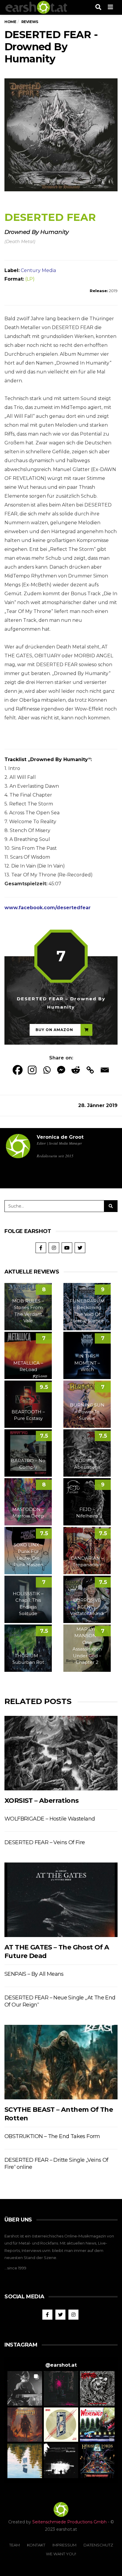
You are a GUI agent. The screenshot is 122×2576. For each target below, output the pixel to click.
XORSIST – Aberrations (41, 1801)
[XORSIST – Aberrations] (61, 1753)
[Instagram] (32, 1070)
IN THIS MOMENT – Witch (87, 1363)
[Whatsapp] (47, 1070)
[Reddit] (76, 1070)
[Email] (105, 1070)
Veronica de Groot (60, 1137)
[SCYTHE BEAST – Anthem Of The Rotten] (61, 2062)
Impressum (64, 2545)
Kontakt (36, 2545)
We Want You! (61, 2554)
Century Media (38, 270)
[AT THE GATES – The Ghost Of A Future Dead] (61, 1900)
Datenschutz (98, 2545)
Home (10, 22)
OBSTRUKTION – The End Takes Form (52, 2136)
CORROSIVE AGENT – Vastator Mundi (87, 1607)
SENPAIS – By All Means (34, 1974)
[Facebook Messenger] (61, 1070)
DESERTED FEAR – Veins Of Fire (45, 1842)
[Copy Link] (90, 1070)
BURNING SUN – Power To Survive (87, 1412)
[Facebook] (18, 1070)
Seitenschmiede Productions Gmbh (69, 2522)
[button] (25, 2388)
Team (15, 2545)
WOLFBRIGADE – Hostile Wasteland (50, 1819)
